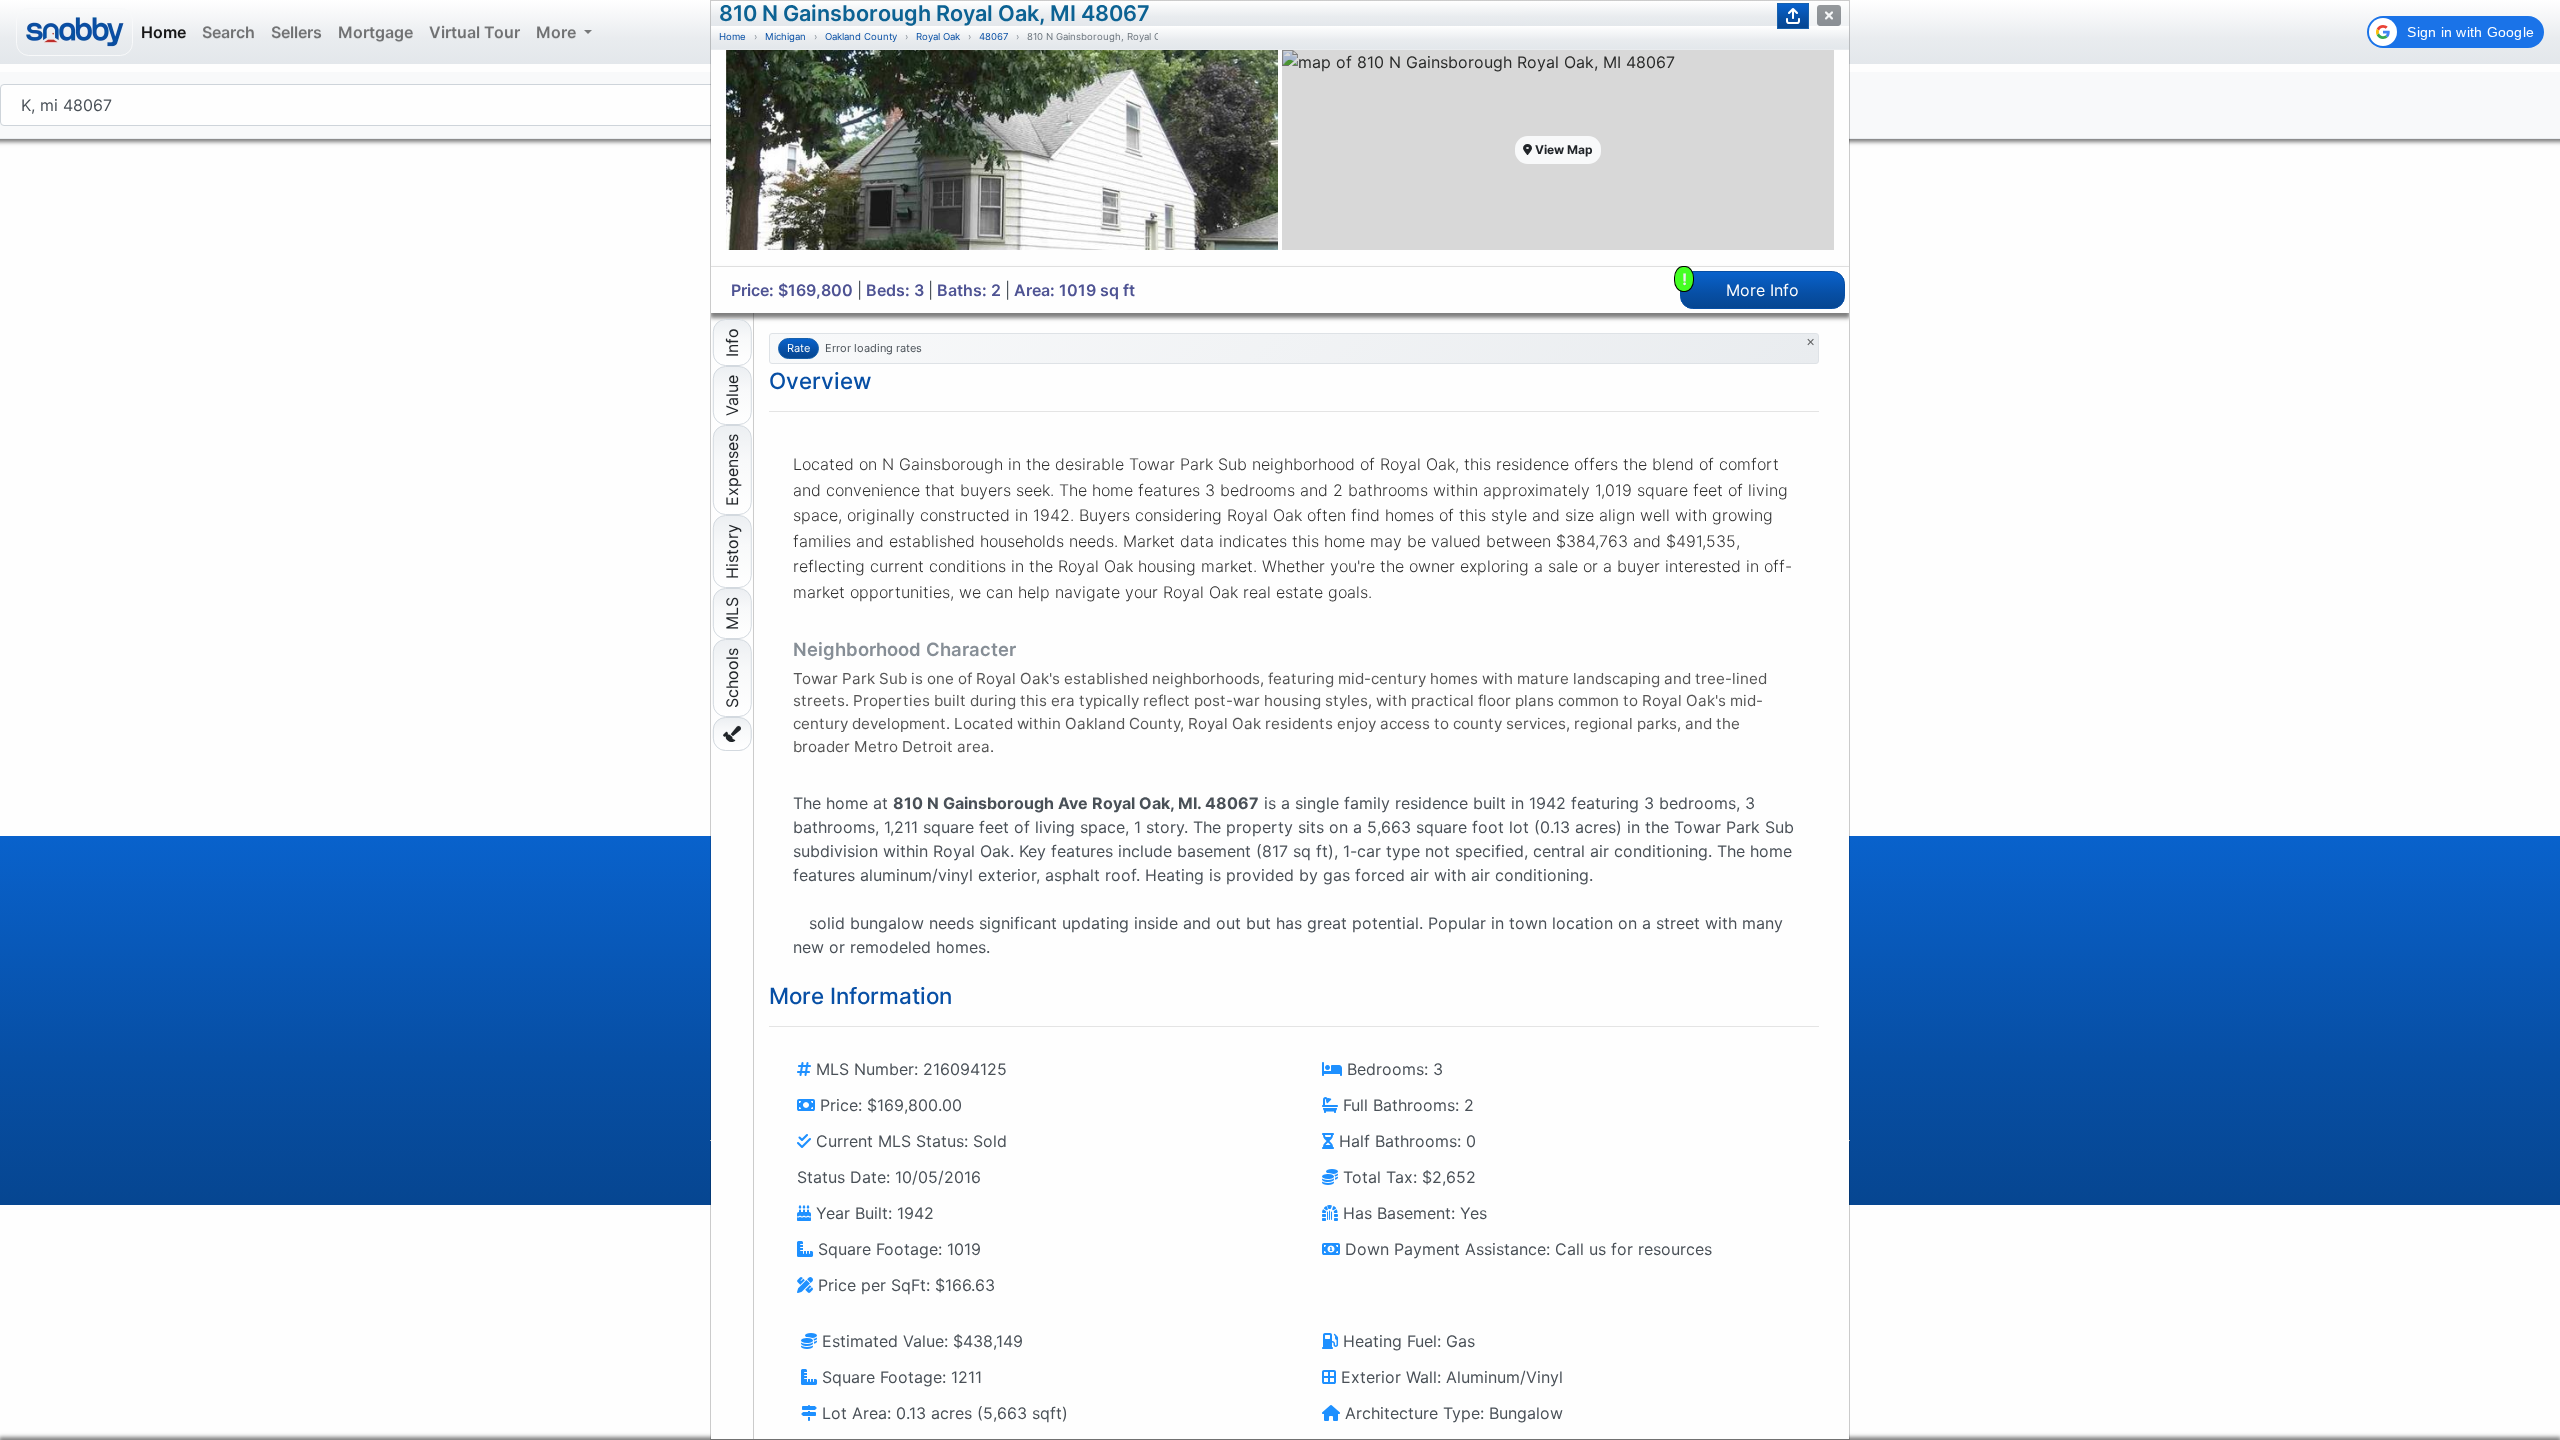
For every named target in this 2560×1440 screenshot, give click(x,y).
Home (732, 36)
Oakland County (861, 36)
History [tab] (732, 551)
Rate (798, 348)
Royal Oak (938, 36)
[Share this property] (1793, 16)
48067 (993, 36)
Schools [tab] (732, 678)
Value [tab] (732, 395)
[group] (1002, 158)
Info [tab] (732, 342)
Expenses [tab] (732, 470)
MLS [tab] (732, 613)
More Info (1741, 285)
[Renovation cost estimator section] (732, 734)
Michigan (785, 36)
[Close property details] (1829, 15)
